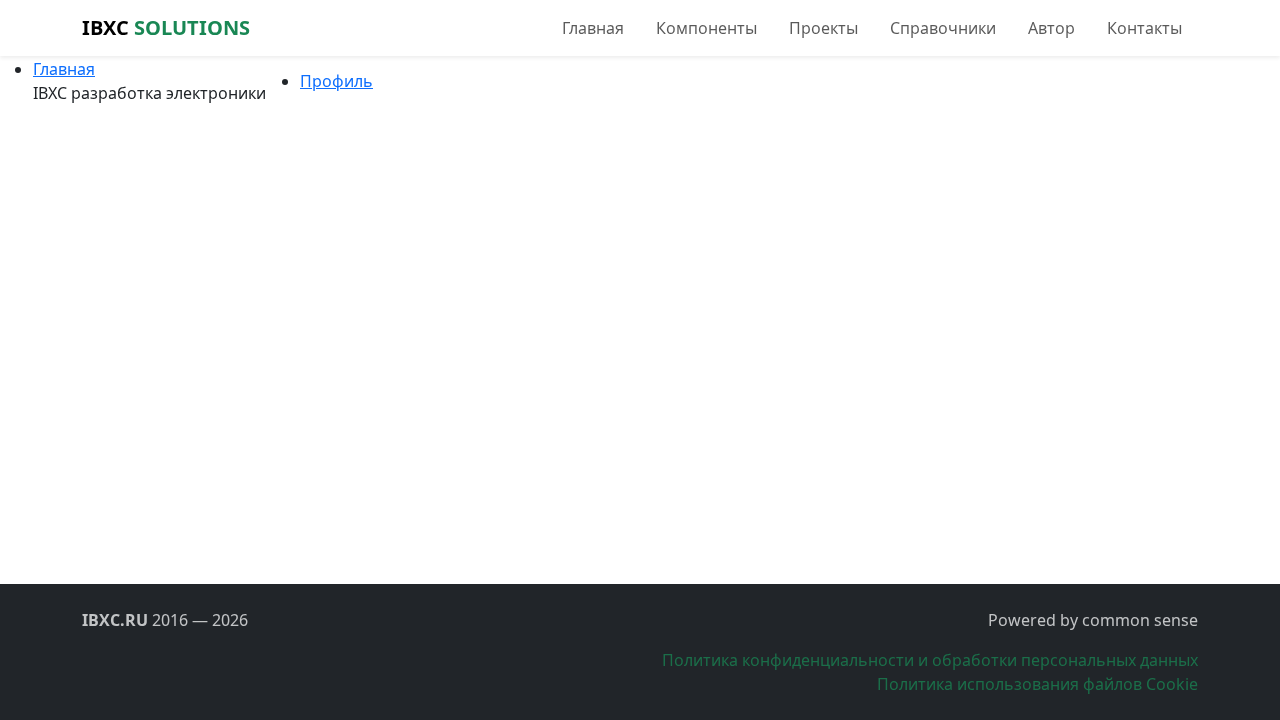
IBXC (166, 27)
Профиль (336, 81)
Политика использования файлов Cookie (1037, 684)
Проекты (823, 28)
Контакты (1144, 28)
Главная (593, 28)
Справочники (943, 28)
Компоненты (706, 28)
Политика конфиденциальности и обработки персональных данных (930, 660)
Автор (1051, 28)
